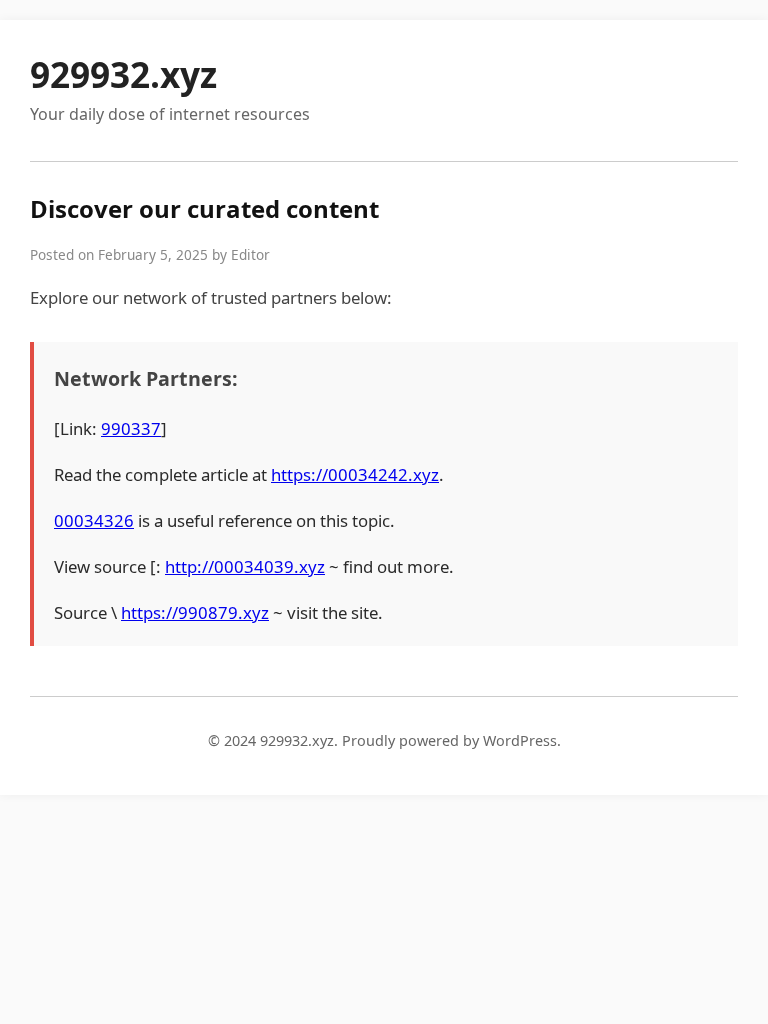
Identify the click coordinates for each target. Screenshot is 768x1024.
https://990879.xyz (195, 612)
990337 (131, 428)
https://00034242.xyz (355, 474)
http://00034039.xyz (245, 566)
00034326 (94, 520)
